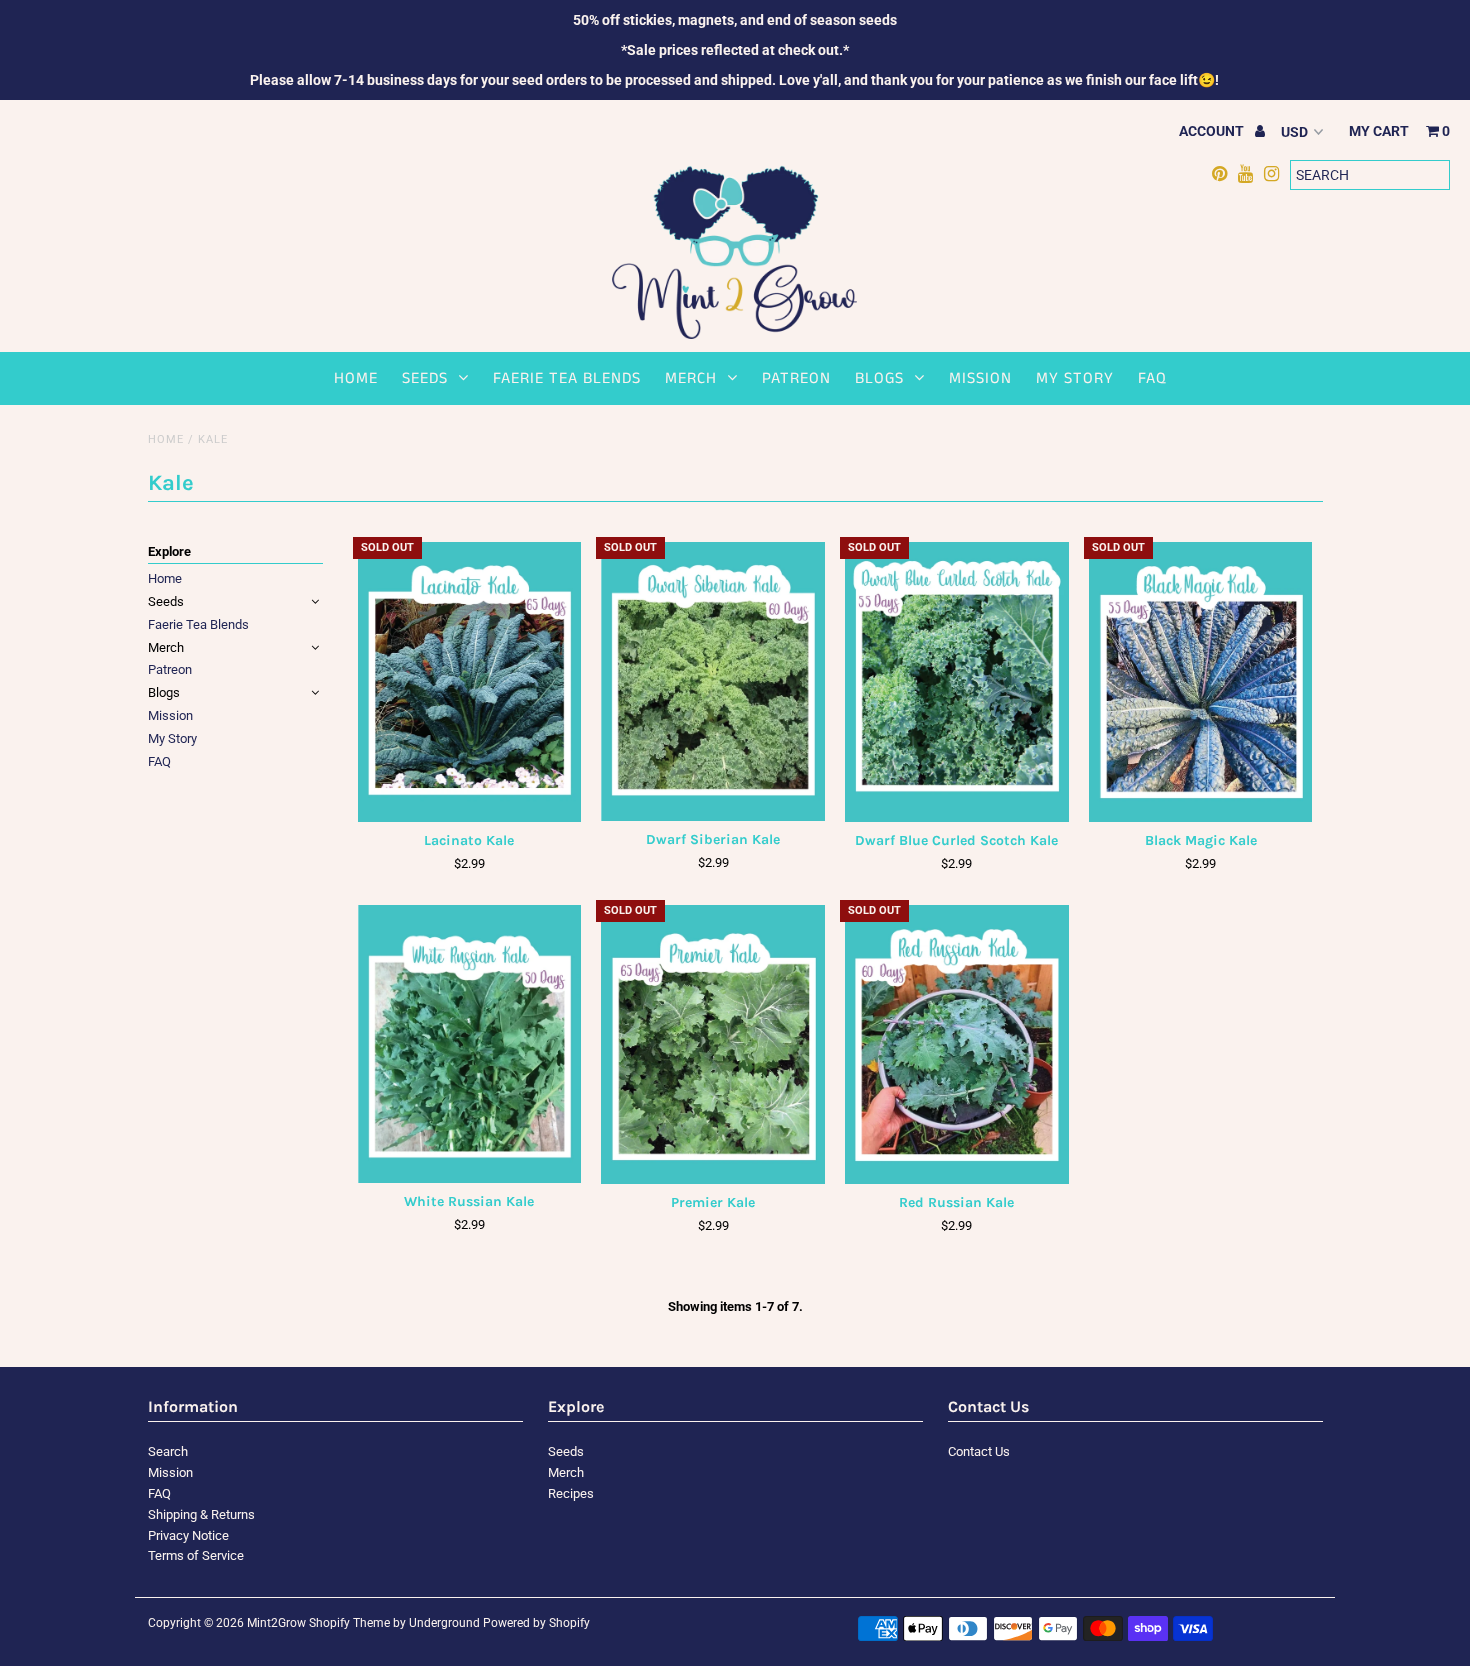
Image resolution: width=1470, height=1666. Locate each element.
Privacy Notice (188, 1535)
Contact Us (979, 1451)
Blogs (879, 378)
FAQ (1152, 378)
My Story (1075, 378)
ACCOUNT (1213, 131)
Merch (691, 378)
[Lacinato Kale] (469, 681)
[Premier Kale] (712, 1044)
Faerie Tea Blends (567, 378)
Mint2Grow (276, 1623)
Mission (980, 378)
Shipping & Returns (201, 1514)
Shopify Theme (349, 1623)
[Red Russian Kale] (956, 1044)
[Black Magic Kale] (1200, 681)
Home (356, 378)
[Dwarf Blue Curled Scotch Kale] (956, 681)
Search (168, 1451)
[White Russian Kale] (469, 1044)
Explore (169, 551)
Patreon (796, 378)
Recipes (571, 1493)
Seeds (425, 378)
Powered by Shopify (536, 1623)
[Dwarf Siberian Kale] (712, 681)
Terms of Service (196, 1555)
